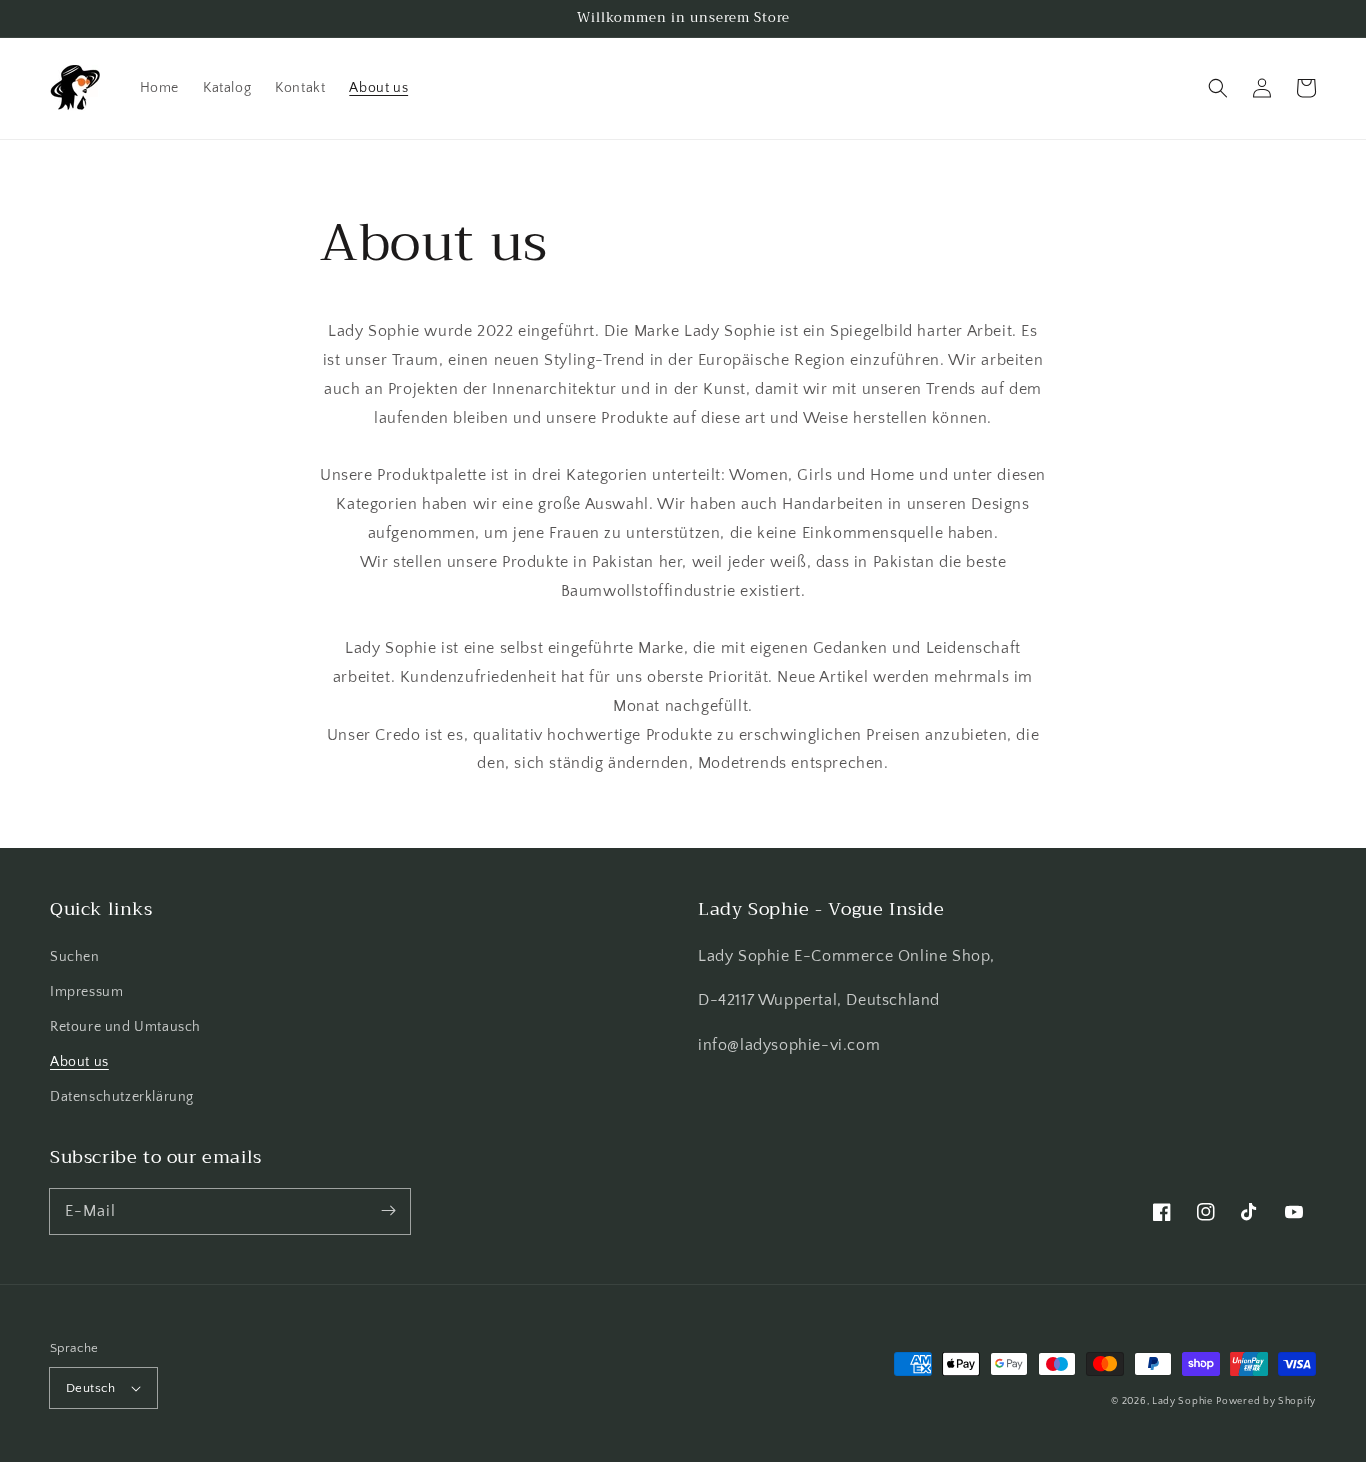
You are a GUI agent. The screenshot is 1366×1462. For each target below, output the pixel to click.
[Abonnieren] (388, 1211)
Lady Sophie (1182, 1401)
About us (79, 1062)
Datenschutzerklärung (122, 1097)
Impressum (86, 992)
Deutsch (91, 1388)
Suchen (75, 957)
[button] (1218, 88)
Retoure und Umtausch (125, 1027)
